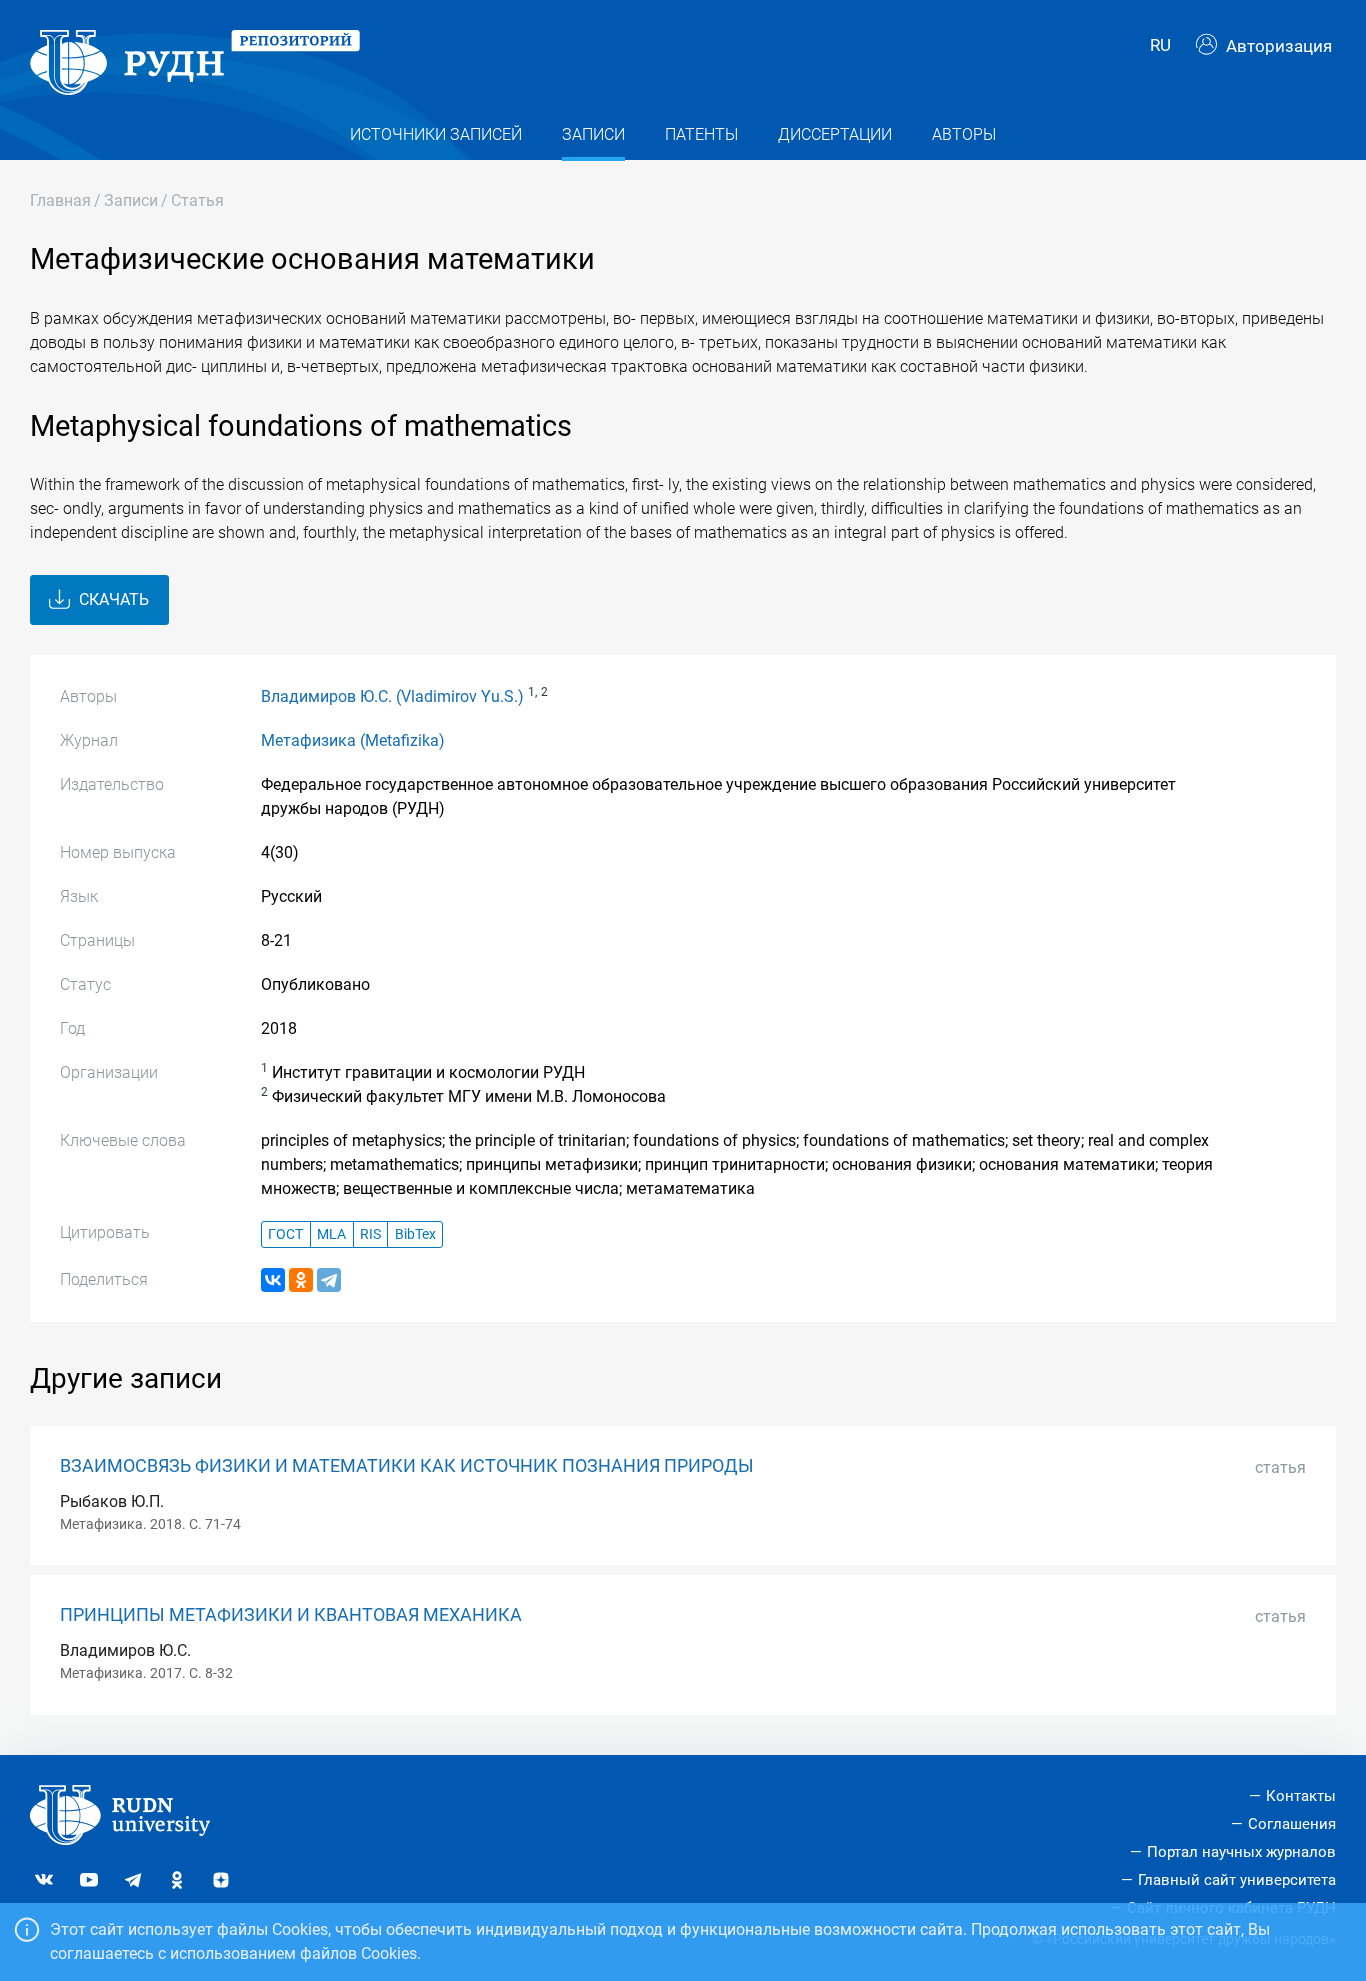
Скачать (112, 599)
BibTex (415, 1234)
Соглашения (1292, 1824)
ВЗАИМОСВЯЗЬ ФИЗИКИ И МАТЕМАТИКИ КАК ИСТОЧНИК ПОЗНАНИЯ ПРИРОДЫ (407, 1466)
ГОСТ (285, 1234)
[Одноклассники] (301, 1280)
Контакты (1301, 1796)
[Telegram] (329, 1280)
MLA (331, 1234)
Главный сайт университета (1237, 1880)
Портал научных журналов (1241, 1852)
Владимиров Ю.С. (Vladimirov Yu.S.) (392, 696)
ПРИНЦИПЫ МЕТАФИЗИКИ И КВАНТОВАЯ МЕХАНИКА (291, 1615)
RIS (370, 1234)
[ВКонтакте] (273, 1280)
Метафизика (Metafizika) (353, 740)
